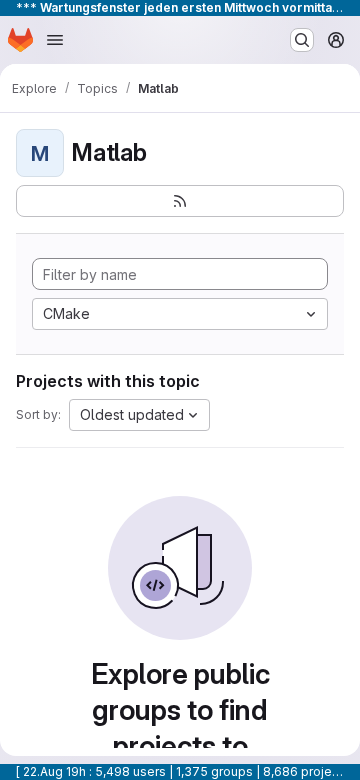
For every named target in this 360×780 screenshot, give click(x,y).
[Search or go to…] (302, 40)
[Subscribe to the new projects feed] (180, 201)
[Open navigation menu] (55, 40)
